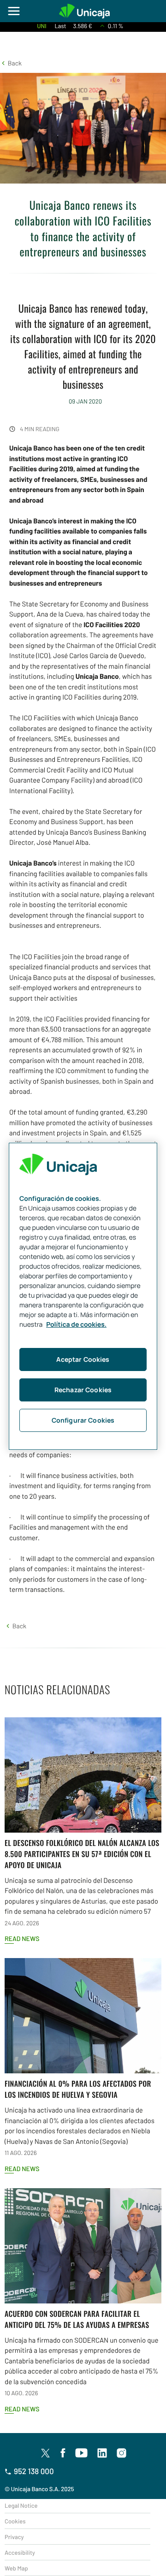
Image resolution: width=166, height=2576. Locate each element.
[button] (11, 63)
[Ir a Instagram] (122, 2453)
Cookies (15, 2521)
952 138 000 (34, 2471)
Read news (22, 1938)
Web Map (16, 2568)
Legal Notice (21, 2505)
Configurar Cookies (83, 1420)
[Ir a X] (45, 2453)
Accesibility (20, 2552)
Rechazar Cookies (83, 1390)
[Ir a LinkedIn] (102, 2453)
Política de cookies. (76, 1325)
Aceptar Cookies (83, 1359)
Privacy (14, 2537)
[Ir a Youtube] (82, 2453)
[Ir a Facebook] (63, 2453)
